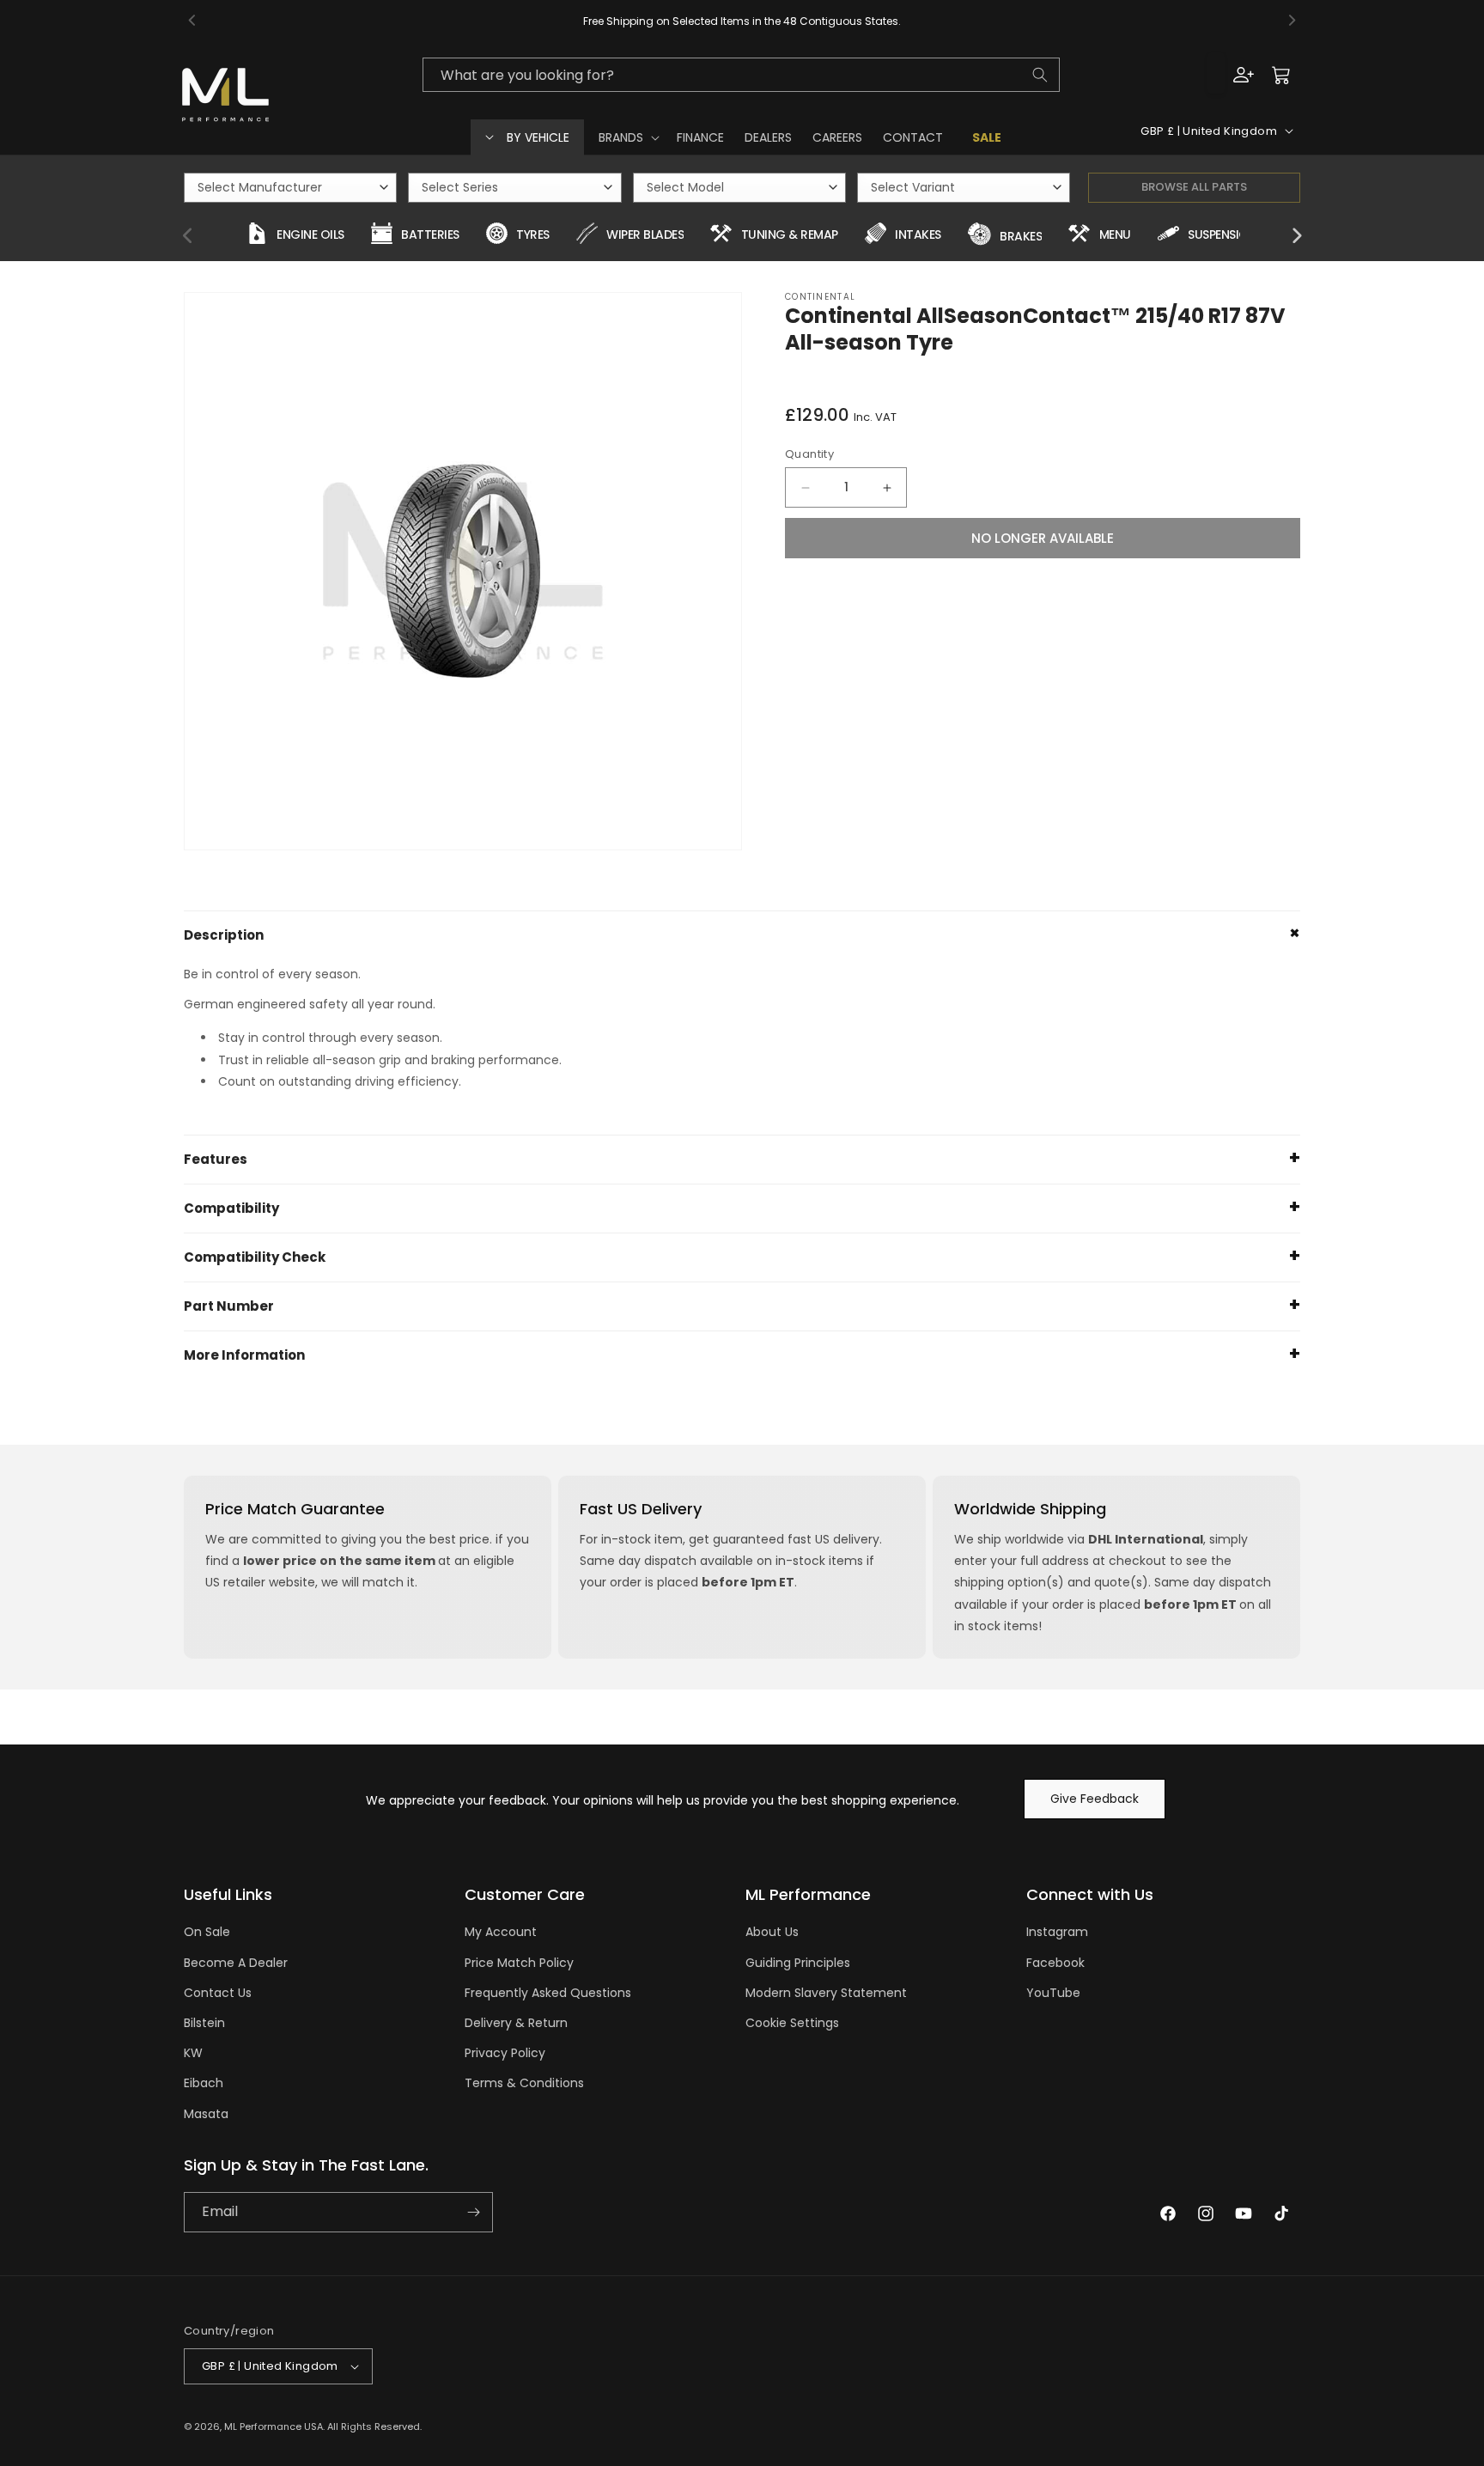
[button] (627, 137)
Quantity (809, 454)
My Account (501, 1932)
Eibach (204, 2083)
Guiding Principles (798, 1963)
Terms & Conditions (524, 2083)
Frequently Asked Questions (548, 1993)
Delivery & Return (516, 2023)
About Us (772, 1932)
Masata (206, 2114)
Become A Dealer (236, 1963)
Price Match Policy (519, 1963)
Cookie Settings (792, 2023)
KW (193, 2053)
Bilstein (204, 2023)
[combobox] (741, 75)
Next (1296, 236)
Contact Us (218, 1993)
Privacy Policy (505, 2053)
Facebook (1055, 1963)
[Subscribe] (473, 2212)
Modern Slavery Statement (826, 1993)
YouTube (1053, 1993)
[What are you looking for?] (1040, 75)
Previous (188, 236)
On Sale (207, 1932)
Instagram (1057, 1932)
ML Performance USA (274, 2426)
